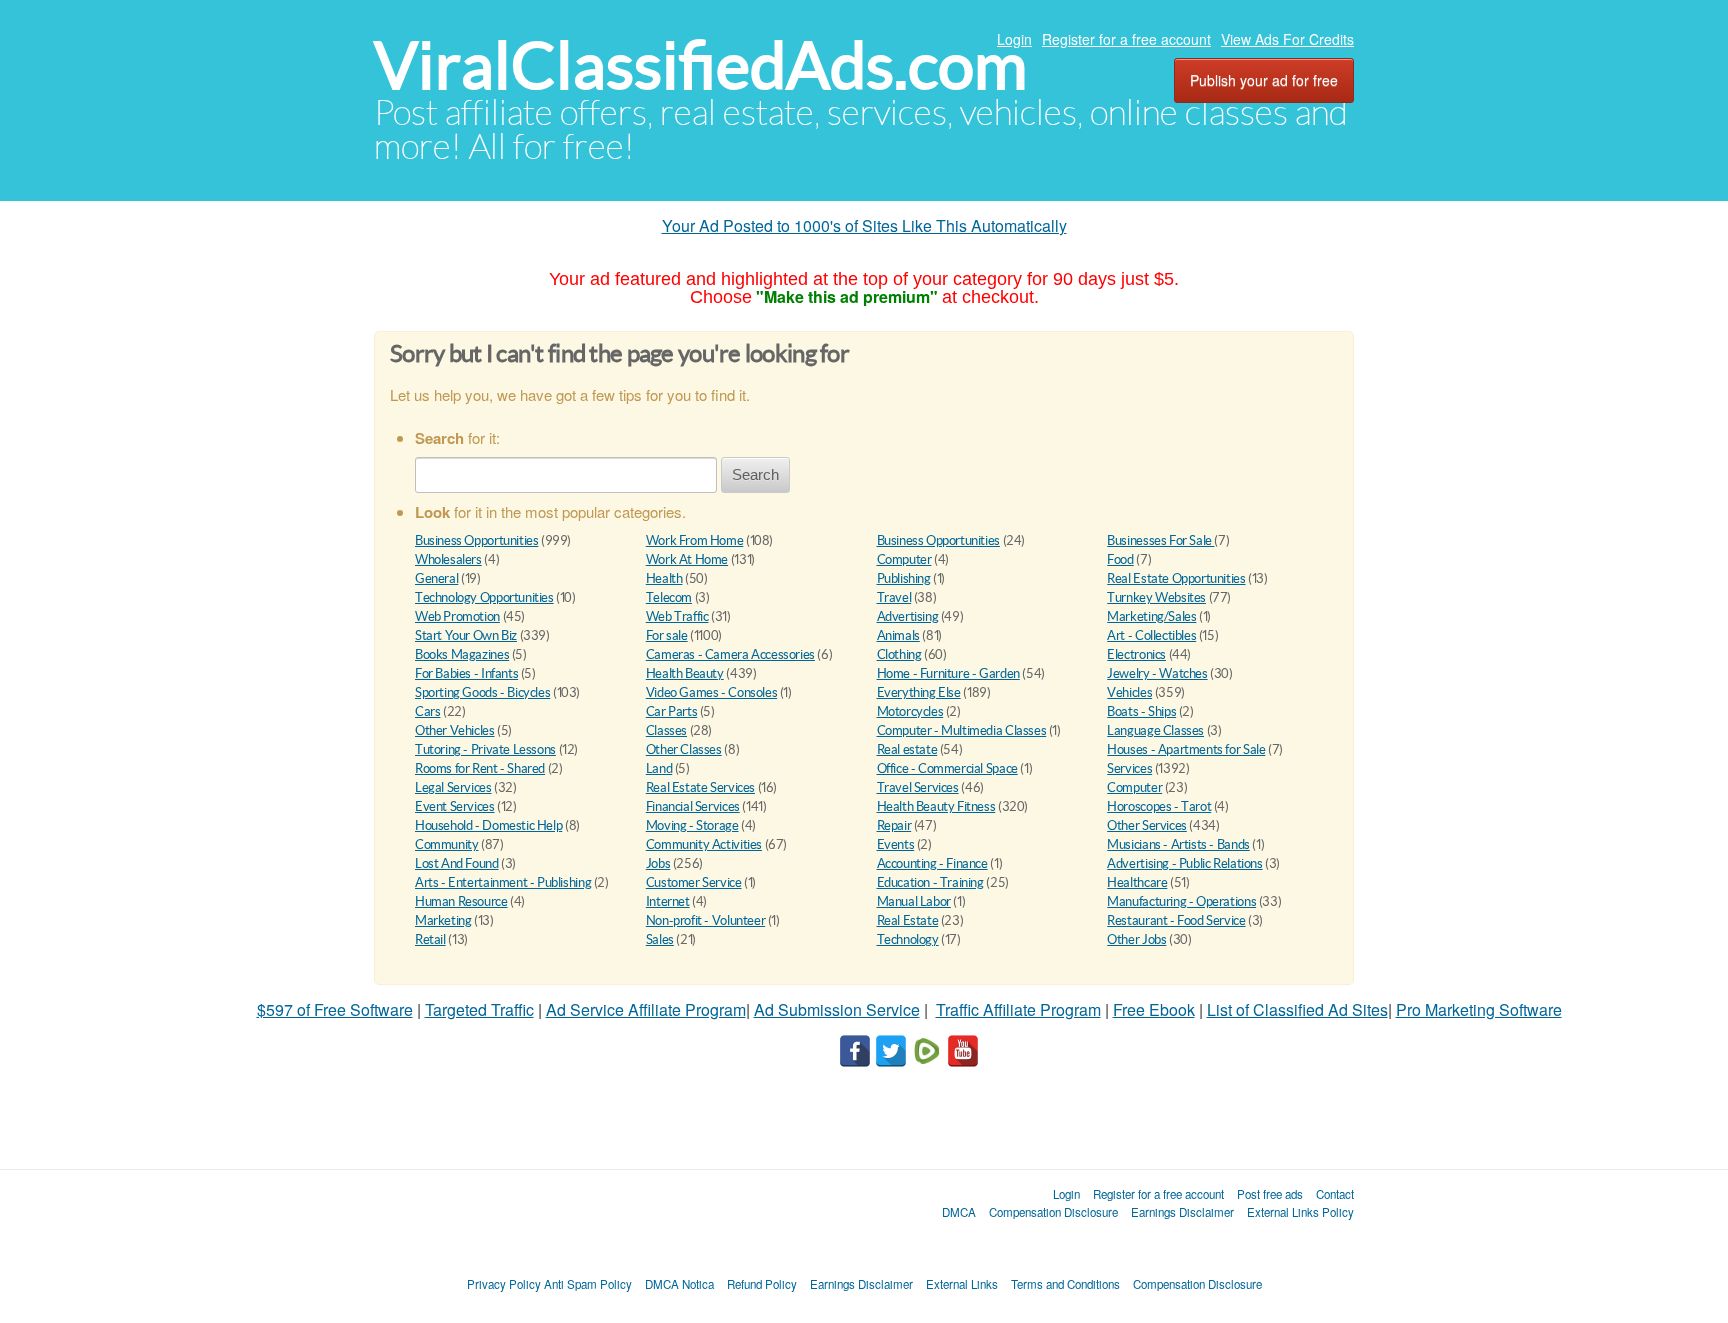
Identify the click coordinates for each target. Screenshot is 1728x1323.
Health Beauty (685, 673)
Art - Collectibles (1151, 635)
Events (896, 844)
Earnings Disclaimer (1182, 1212)
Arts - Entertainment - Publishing (503, 882)
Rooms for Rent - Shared (480, 768)
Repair (894, 825)
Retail (430, 939)
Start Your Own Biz (466, 635)
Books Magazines (462, 654)
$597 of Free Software (335, 1009)
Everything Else (919, 692)
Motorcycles (910, 711)
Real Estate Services (700, 787)
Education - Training (930, 882)
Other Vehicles (455, 730)
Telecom (669, 597)
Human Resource (461, 901)
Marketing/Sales (1151, 616)
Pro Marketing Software (1479, 1009)
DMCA (959, 1212)
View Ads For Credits (1287, 39)
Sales (660, 939)
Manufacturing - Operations (1181, 901)
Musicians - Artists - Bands (1178, 844)
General (436, 578)
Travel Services (918, 787)
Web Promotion (457, 616)
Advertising (908, 616)
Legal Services (453, 787)
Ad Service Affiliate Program (646, 1009)
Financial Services (693, 806)
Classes (666, 730)
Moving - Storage (692, 825)
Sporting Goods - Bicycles (482, 692)
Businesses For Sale (1160, 540)
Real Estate (908, 920)
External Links (962, 1284)
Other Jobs (1136, 939)
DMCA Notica (679, 1284)
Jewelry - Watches (1157, 673)
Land (659, 768)
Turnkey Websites (1156, 597)
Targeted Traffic (479, 1009)
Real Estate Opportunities (1176, 578)
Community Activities (704, 844)
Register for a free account (1126, 39)
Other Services (1147, 825)
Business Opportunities (476, 540)
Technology (908, 939)
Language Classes (1155, 730)
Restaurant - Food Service (1176, 920)
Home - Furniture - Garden (948, 673)
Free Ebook (1154, 1009)
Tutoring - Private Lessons (485, 749)
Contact (1335, 1194)
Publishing (904, 578)
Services (1129, 768)
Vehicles (1129, 692)
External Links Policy (1300, 1212)
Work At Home (687, 559)
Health (664, 578)
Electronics (1136, 654)
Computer (904, 559)
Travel (894, 597)
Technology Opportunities (484, 597)
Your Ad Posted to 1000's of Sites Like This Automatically (864, 225)
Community (447, 844)
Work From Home (695, 540)
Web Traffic (677, 616)
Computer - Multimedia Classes (962, 730)
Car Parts (672, 711)
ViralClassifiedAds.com (700, 65)
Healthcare (1137, 882)
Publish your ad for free (1264, 80)
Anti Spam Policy (588, 1284)
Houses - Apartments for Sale (1186, 749)
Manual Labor (914, 901)
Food (1120, 559)
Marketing (443, 920)
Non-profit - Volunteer (705, 920)
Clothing (899, 654)
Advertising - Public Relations (1184, 863)
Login (1014, 39)
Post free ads (1270, 1194)
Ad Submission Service (837, 1009)
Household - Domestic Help (488, 825)
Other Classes (684, 749)
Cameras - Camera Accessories (730, 654)
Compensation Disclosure (1053, 1212)
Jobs (658, 863)
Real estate (907, 749)
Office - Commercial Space (947, 768)
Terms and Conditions (1065, 1284)
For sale (667, 635)
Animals (898, 635)
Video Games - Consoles (711, 692)
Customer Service (694, 882)
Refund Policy (762, 1284)
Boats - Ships (1141, 711)
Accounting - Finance (932, 863)
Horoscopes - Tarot (1159, 806)
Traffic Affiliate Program (1018, 1009)
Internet (668, 901)
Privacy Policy (504, 1284)
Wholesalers (448, 559)
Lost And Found (457, 863)
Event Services (455, 806)
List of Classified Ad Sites (1297, 1009)
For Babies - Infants (466, 673)
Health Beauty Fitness (936, 806)
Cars (427, 711)
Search (755, 474)
